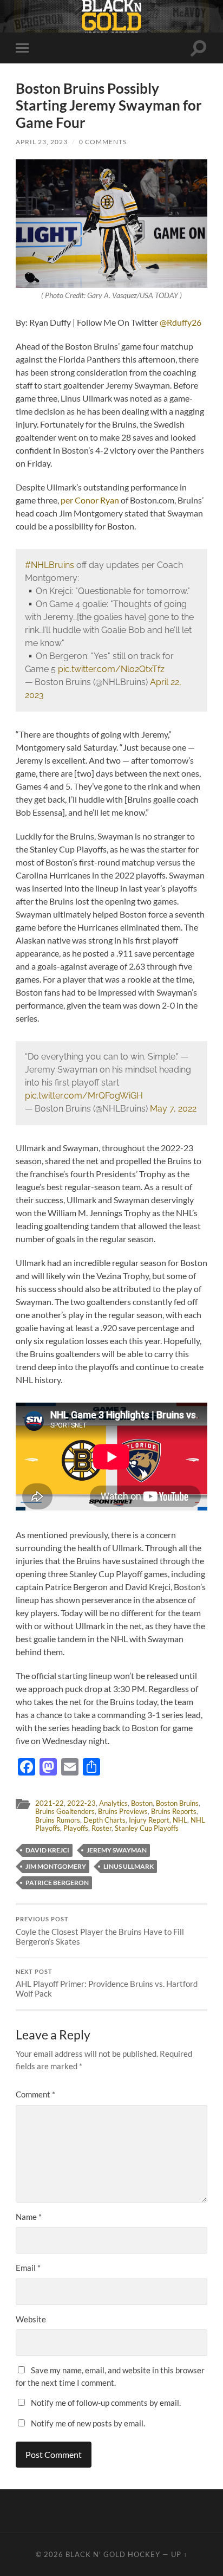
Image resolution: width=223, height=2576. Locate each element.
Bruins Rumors (58, 1820)
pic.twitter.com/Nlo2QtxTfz (111, 669)
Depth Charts (104, 1820)
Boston (142, 1803)
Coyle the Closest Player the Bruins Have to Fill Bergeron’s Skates (100, 1931)
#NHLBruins (50, 565)
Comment (35, 2094)
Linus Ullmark (129, 1866)
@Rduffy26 (181, 322)
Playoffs (76, 1828)
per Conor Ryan (90, 500)
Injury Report (149, 1820)
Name (29, 2217)
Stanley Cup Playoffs (147, 1828)
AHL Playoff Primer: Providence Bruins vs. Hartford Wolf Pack (107, 1984)
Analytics (113, 1803)
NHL (180, 1820)
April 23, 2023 (42, 142)
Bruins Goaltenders (65, 1811)
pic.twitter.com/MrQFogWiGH (84, 1096)
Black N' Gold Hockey (113, 2554)
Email (28, 2268)
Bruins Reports (174, 1811)
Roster (101, 1828)
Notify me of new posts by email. (88, 2423)
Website (31, 2319)
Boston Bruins (177, 1803)
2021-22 (50, 1803)
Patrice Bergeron (57, 1883)
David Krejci (47, 1850)
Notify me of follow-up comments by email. (106, 2403)
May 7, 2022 (173, 1109)
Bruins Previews (123, 1811)
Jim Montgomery (56, 1866)
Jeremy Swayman (117, 1850)
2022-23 (81, 1803)
